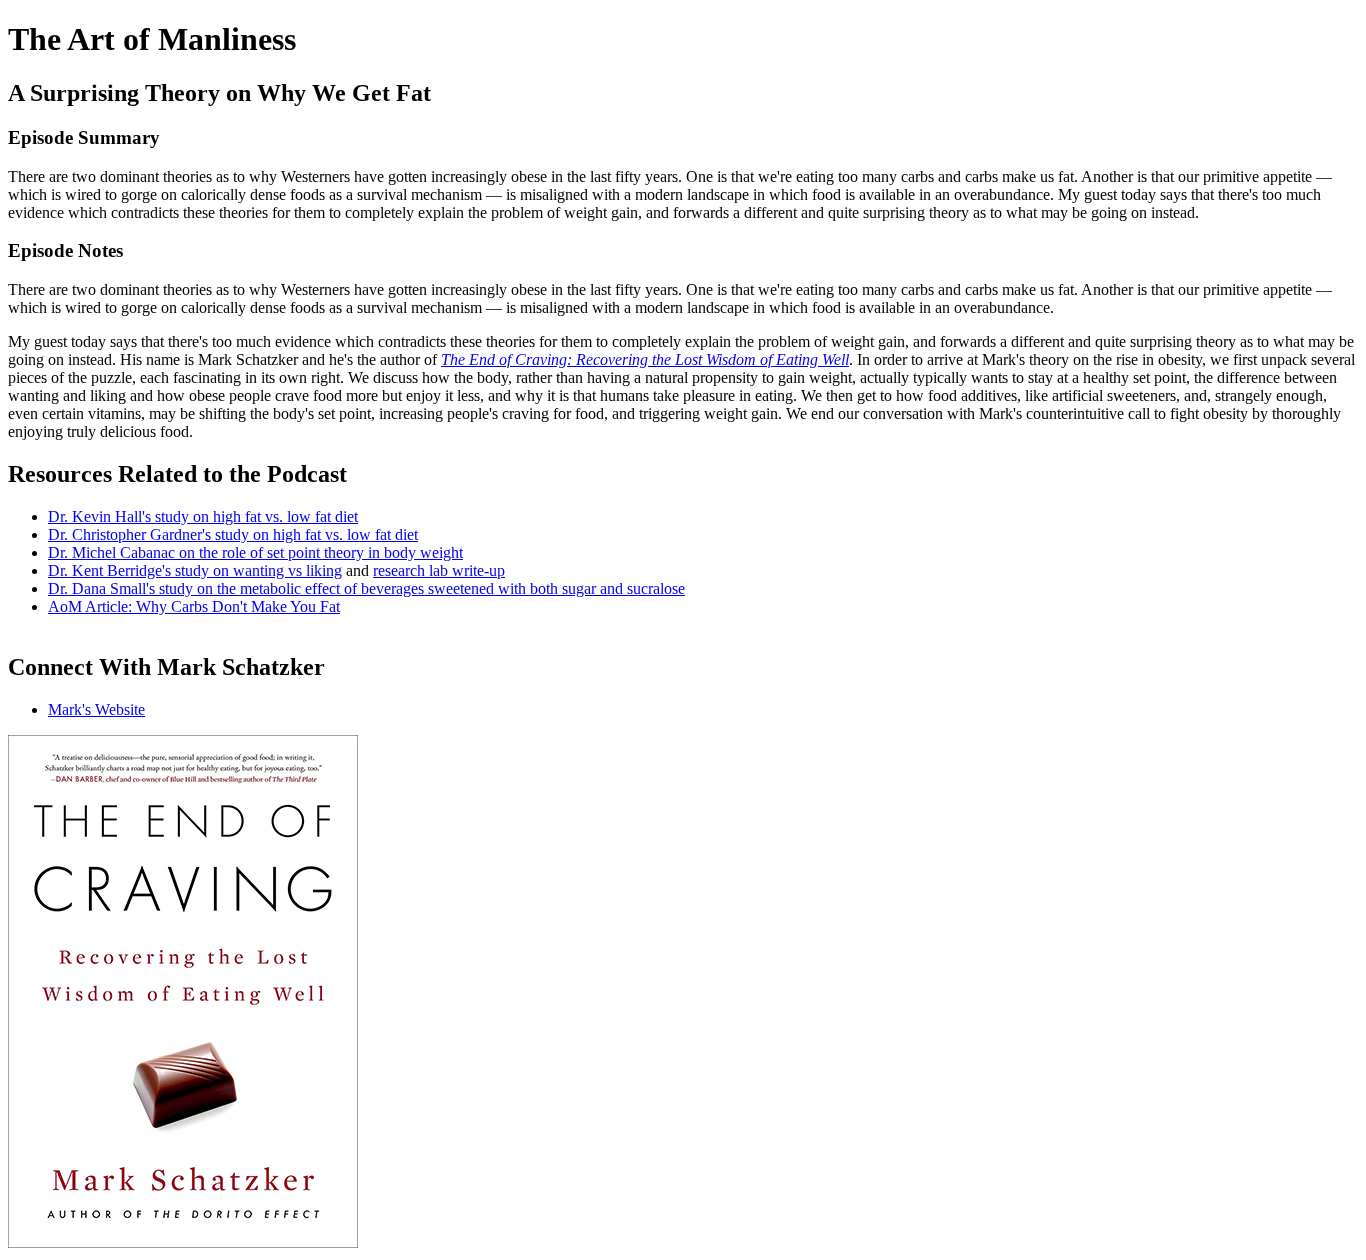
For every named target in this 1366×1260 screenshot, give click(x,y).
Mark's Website (96, 709)
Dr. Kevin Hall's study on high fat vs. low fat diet (203, 516)
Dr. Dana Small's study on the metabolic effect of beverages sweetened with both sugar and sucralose (366, 588)
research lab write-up (439, 570)
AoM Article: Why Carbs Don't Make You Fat (194, 606)
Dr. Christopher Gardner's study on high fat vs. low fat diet (233, 534)
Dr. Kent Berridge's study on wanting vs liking (195, 570)
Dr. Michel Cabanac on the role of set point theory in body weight (255, 552)
